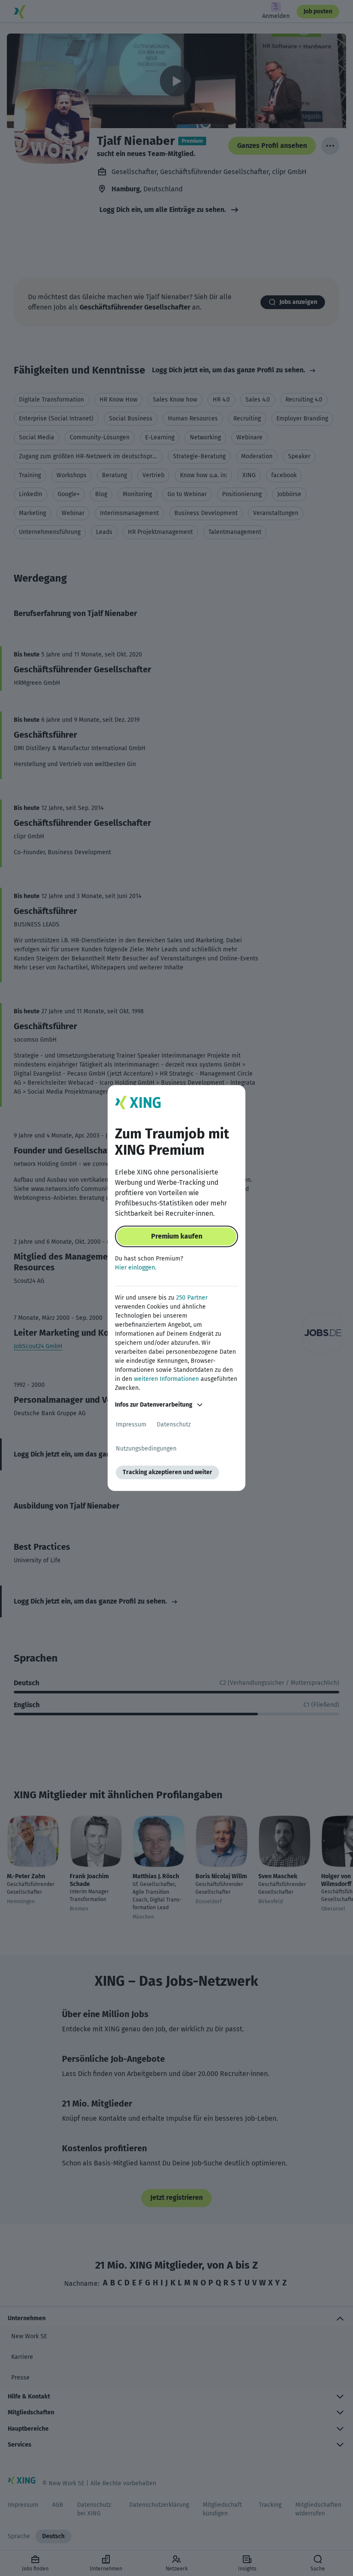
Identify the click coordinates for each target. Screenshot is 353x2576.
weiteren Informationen (166, 1379)
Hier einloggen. (136, 1268)
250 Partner (192, 1298)
